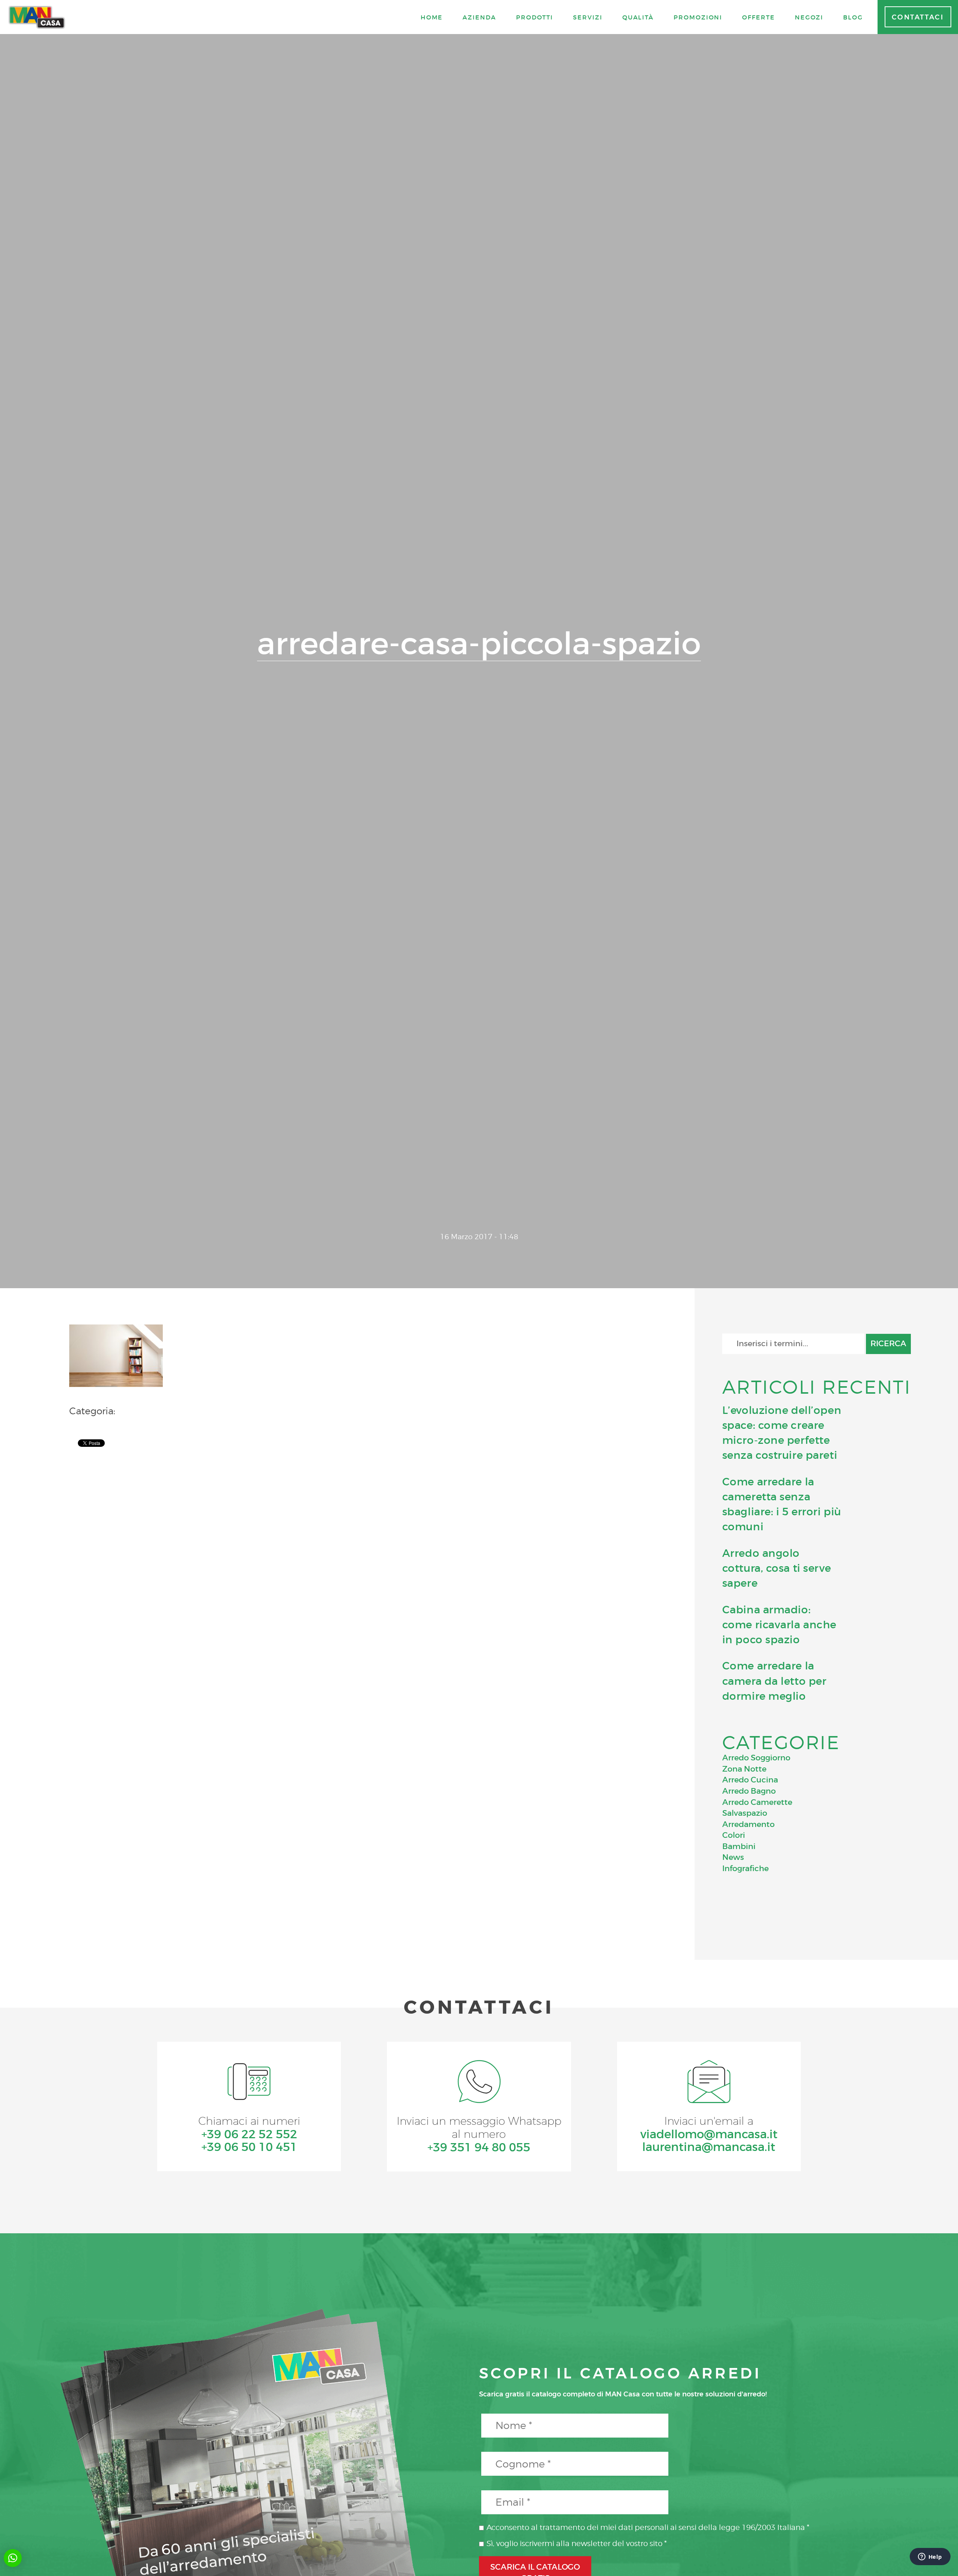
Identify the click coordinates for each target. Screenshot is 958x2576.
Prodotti (535, 17)
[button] (13, 2558)
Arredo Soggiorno (756, 1758)
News (733, 1857)
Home (432, 17)
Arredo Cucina (750, 1780)
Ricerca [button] (888, 1344)
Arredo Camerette (757, 1802)
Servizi (588, 17)
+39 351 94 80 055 (479, 2147)
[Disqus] (360, 1557)
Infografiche (745, 1868)
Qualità (638, 17)
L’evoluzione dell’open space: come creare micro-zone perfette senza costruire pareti (782, 1433)
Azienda (479, 17)
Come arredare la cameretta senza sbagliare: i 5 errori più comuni (782, 1504)
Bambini (739, 1846)
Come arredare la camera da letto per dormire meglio (774, 1681)
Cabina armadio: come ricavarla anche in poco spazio (779, 1625)
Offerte (758, 17)
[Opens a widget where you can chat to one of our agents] (930, 2557)
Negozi (809, 17)
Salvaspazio (745, 1813)
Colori (734, 1835)
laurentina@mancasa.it (709, 2147)
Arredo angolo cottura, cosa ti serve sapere (777, 1568)
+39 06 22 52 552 (249, 2134)
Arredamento (748, 1824)
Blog (853, 17)
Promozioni (698, 17)
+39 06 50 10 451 (249, 2147)
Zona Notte (744, 1769)
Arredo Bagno (749, 1791)
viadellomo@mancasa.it (709, 2134)
